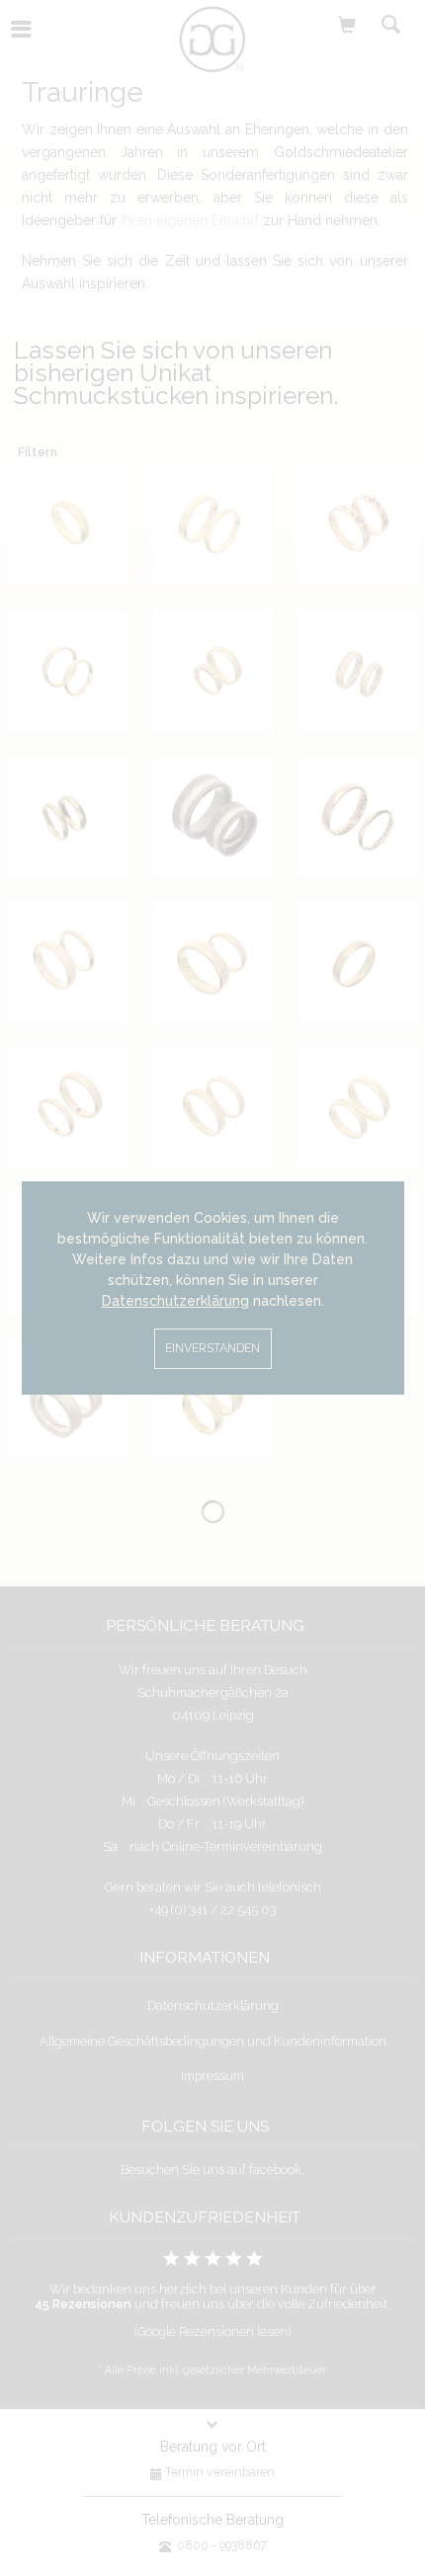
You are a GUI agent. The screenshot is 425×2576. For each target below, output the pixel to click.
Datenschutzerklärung (175, 1301)
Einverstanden (212, 1348)
